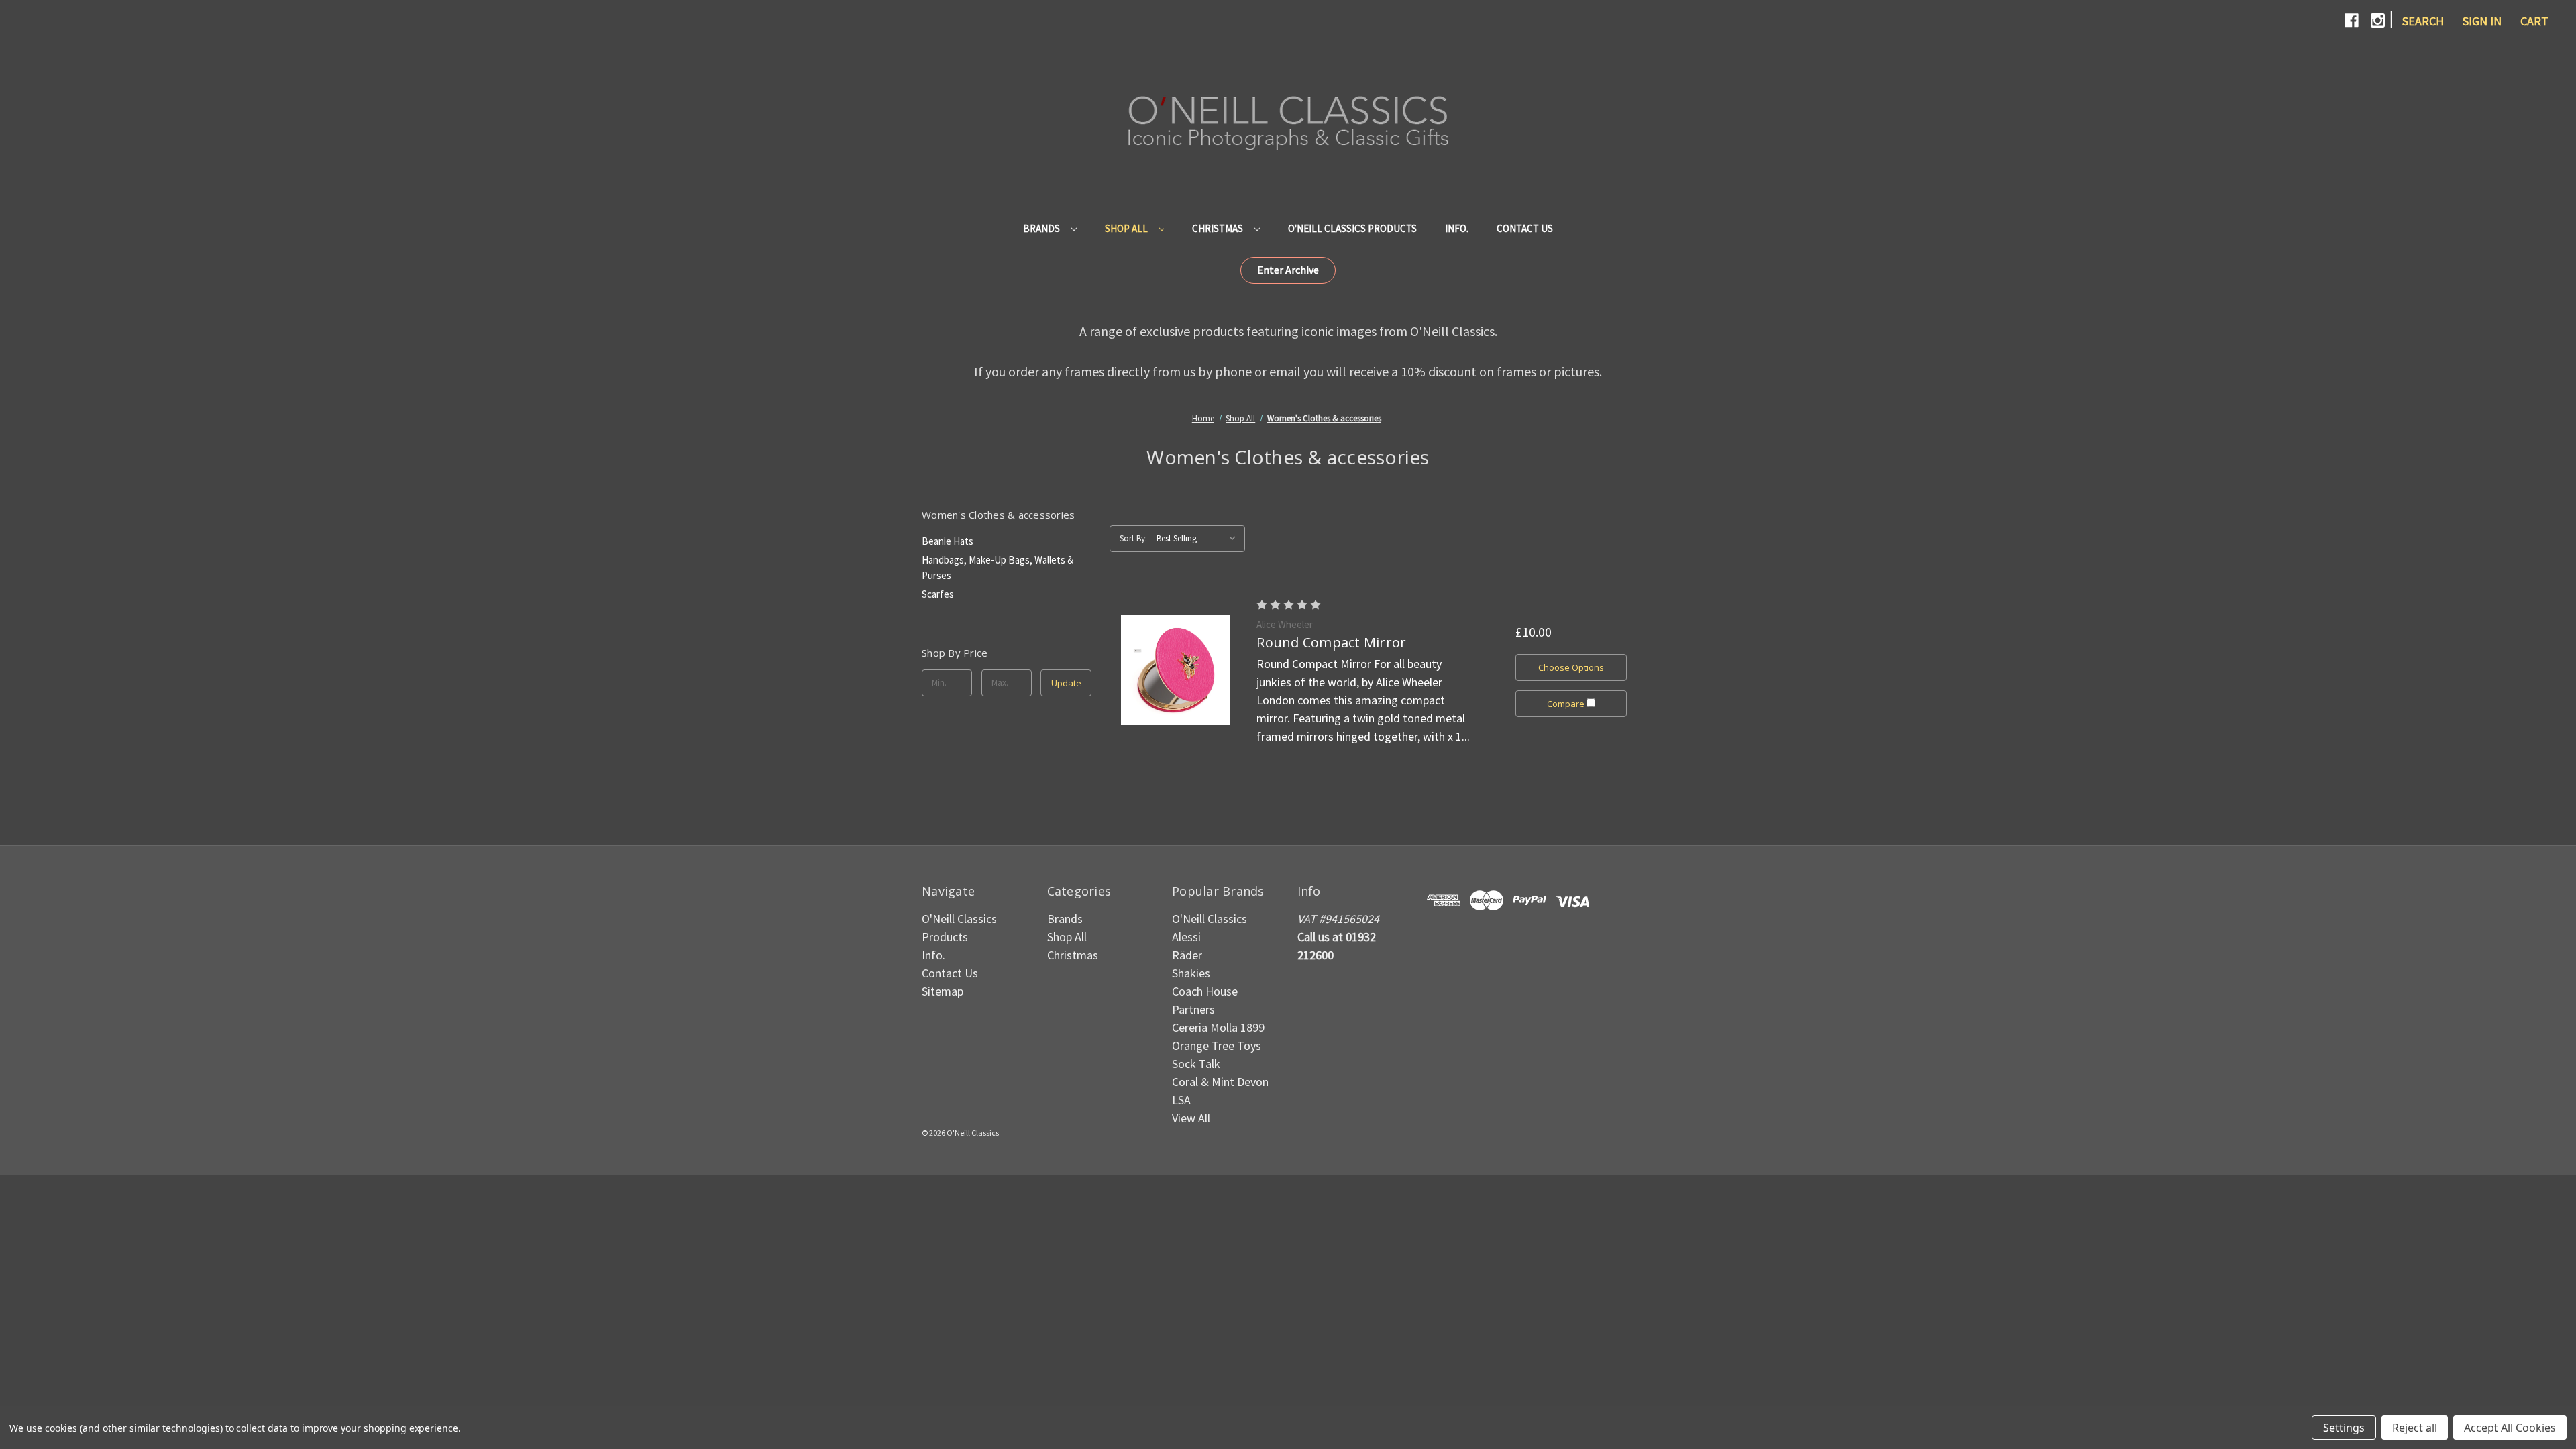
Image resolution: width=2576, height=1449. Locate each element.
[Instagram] (2378, 20)
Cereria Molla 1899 (1218, 1027)
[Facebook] (2352, 20)
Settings (2344, 1428)
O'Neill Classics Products (1352, 228)
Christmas (1219, 228)
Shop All (1127, 228)
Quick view (1175, 669)
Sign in (2482, 21)
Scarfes (938, 594)
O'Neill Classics (1210, 919)
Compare (1567, 704)
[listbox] (1199, 539)
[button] (1288, 270)
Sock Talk (1196, 1064)
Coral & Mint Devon (1220, 1082)
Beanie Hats (948, 541)
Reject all (2415, 1428)
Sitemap (943, 991)
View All (1191, 1118)
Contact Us (1525, 228)
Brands (1042, 228)
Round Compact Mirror (1331, 642)
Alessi (1186, 937)
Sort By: (1133, 538)
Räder (1187, 955)
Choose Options (1571, 667)
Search (2423, 21)
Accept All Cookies (2510, 1428)
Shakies (1191, 973)
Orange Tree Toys (1217, 1045)
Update (1066, 683)
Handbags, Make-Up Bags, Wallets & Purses (998, 568)
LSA (1181, 1100)
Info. (1457, 228)
